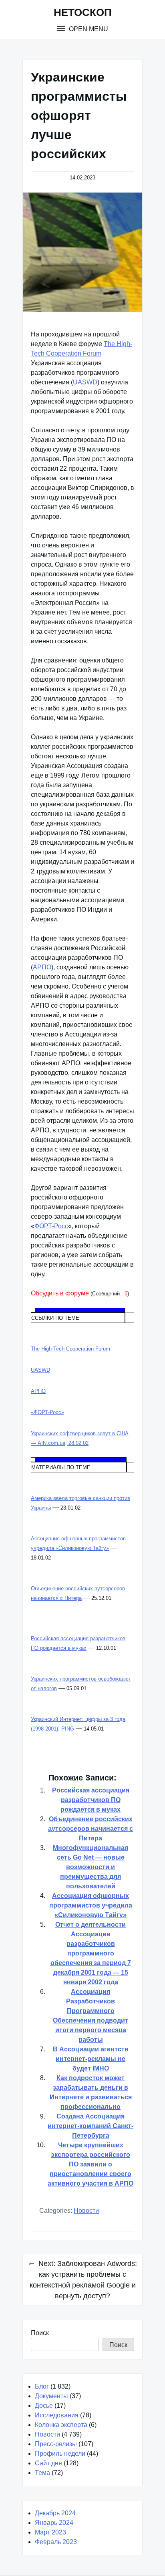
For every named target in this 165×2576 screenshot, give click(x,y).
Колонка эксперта (61, 2425)
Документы (51, 2396)
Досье (44, 2406)
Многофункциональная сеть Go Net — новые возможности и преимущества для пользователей (91, 1867)
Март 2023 (50, 2532)
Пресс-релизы (56, 2444)
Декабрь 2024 (55, 2513)
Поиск (40, 2333)
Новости (86, 2211)
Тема (42, 2473)
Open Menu (88, 29)
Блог (42, 2386)
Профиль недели (60, 2454)
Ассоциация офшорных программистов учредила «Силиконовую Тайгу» (91, 1905)
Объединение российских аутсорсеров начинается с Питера (91, 1829)
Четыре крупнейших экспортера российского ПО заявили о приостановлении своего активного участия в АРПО (91, 2164)
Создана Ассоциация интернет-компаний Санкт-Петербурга (91, 2126)
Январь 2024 (54, 2523)
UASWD (85, 382)
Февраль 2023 (56, 2542)
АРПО (42, 967)
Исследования (57, 2415)
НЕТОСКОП (83, 12)
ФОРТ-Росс (51, 1226)
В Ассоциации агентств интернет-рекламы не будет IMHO (91, 2059)
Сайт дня (48, 2463)
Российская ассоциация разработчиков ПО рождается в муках (91, 1800)
